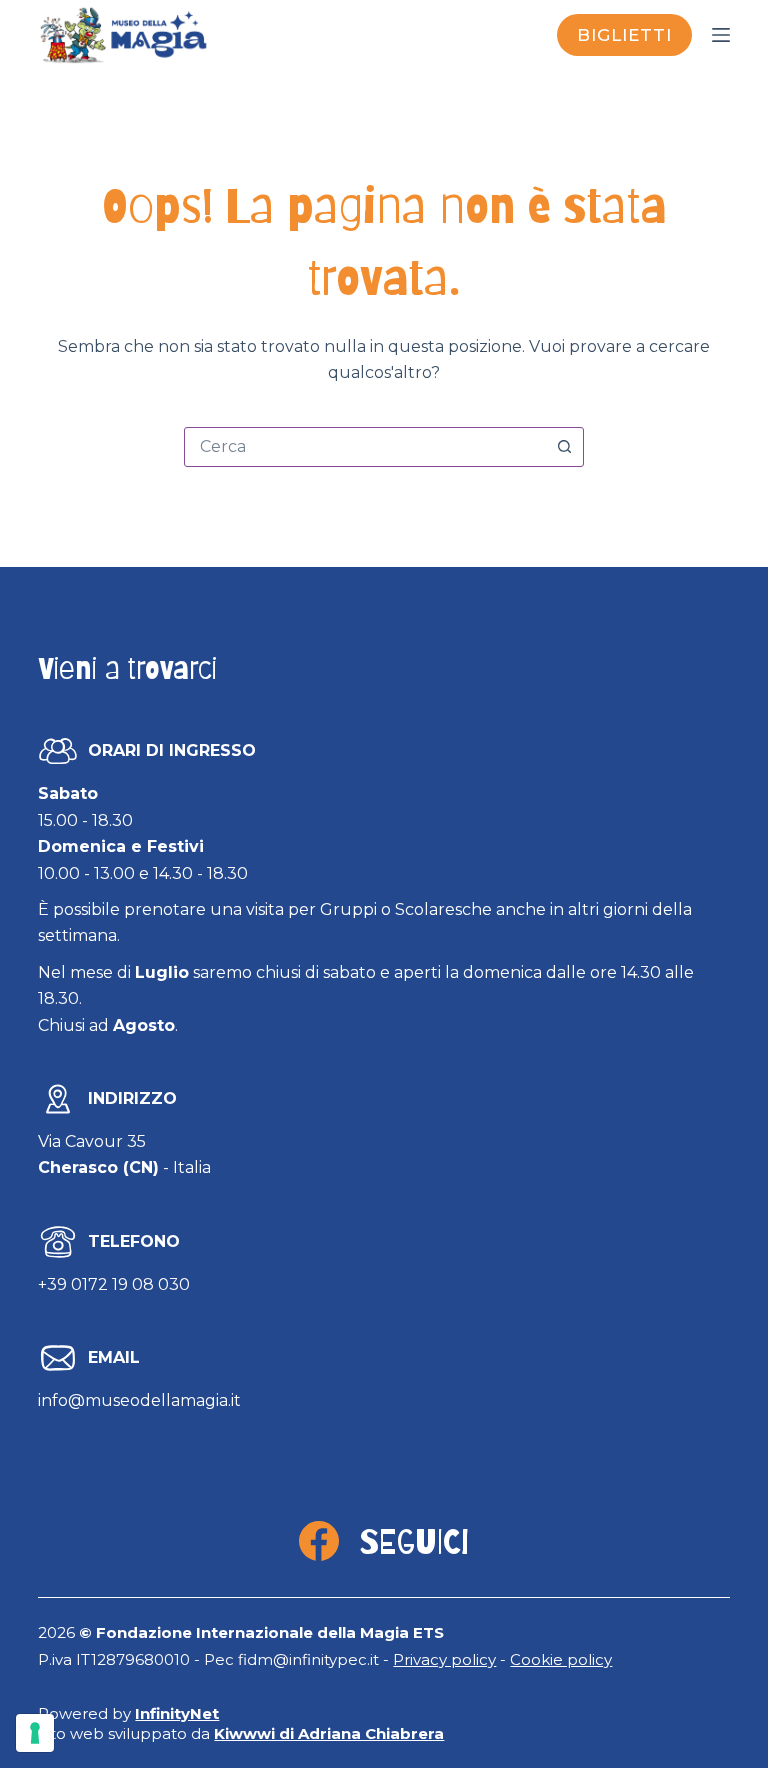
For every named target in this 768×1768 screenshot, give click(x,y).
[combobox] (365, 447)
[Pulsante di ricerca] (564, 447)
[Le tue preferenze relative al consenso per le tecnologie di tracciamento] (35, 1733)
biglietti (624, 35)
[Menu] (721, 35)
